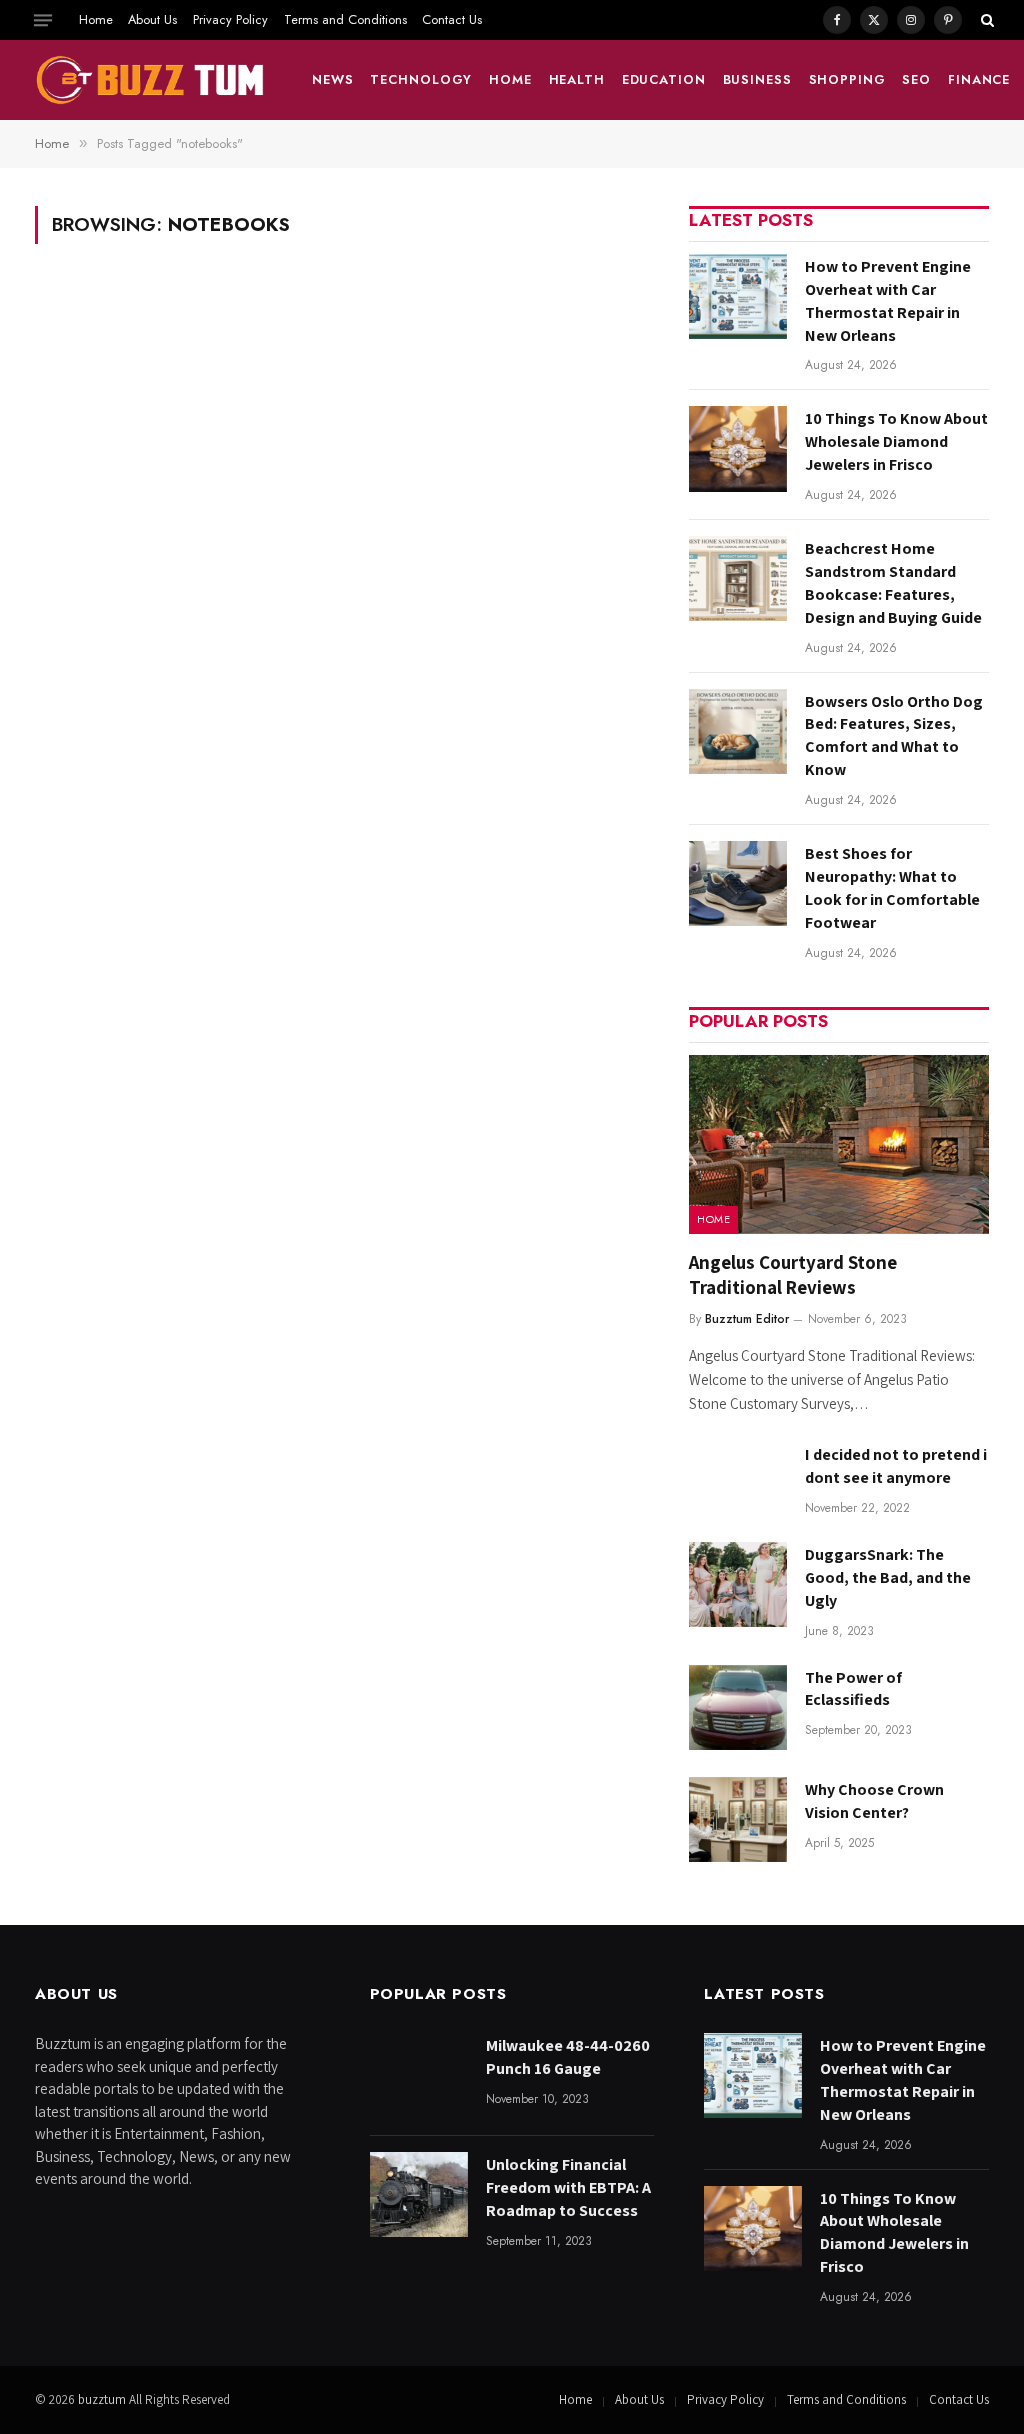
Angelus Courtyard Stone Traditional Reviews (793, 1275)
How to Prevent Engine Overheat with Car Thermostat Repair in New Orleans (888, 301)
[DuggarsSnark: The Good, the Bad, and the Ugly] (738, 1584)
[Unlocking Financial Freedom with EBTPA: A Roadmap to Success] (419, 2194)
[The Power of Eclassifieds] (738, 1707)
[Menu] (43, 20)
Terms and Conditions (345, 19)
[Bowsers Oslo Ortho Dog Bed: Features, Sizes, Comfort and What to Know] (738, 731)
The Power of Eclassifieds (853, 1689)
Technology (421, 79)
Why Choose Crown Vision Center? (874, 1801)
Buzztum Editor (747, 1319)
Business (757, 79)
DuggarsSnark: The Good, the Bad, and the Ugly (888, 1577)
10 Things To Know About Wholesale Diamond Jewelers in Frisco (896, 441)
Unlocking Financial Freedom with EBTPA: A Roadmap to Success (568, 2187)
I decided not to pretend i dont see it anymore (896, 1466)
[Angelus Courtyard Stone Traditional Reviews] (839, 1144)
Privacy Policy (230, 19)
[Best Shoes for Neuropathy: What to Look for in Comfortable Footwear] (738, 883)
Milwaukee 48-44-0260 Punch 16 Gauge (568, 2057)
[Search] (985, 20)
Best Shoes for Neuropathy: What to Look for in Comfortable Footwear (892, 888)
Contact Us (452, 19)
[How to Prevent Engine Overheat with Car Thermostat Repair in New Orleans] (738, 296)
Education (664, 79)
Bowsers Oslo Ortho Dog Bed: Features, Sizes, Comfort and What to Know (894, 736)
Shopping (847, 79)
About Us (152, 19)
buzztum (103, 2399)
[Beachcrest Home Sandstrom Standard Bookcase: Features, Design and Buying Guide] (738, 578)
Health (577, 79)
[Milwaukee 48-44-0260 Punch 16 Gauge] (419, 2075)
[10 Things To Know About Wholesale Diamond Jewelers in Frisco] (738, 448)
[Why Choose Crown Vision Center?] (738, 1819)
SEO (916, 79)
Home (96, 19)
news (333, 79)
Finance (979, 79)
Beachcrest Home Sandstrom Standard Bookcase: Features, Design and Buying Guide (893, 583)
